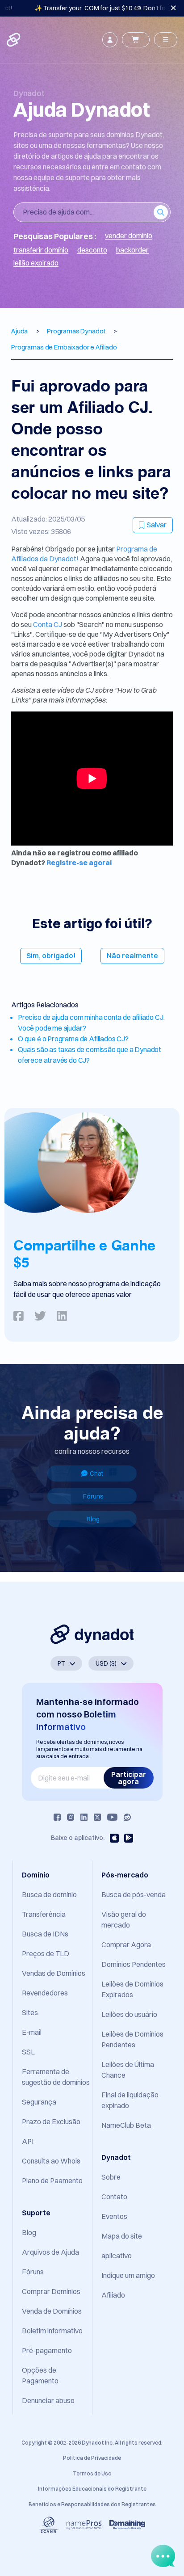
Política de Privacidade (92, 2458)
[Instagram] (71, 1817)
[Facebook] (57, 1817)
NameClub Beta (126, 2125)
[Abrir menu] (166, 40)
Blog (93, 1519)
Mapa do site (122, 2236)
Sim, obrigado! (51, 955)
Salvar (157, 525)
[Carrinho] (136, 40)
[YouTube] (112, 1817)
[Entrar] (110, 40)
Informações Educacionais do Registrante (92, 2489)
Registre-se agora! (79, 863)
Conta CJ (48, 624)
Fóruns (93, 1496)
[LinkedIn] (84, 1817)
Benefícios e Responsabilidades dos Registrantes (92, 2504)
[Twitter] (97, 1817)
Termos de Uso (92, 2473)
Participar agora (129, 1778)
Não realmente (132, 955)
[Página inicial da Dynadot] (14, 40)
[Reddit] (127, 1817)
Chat (96, 1473)
